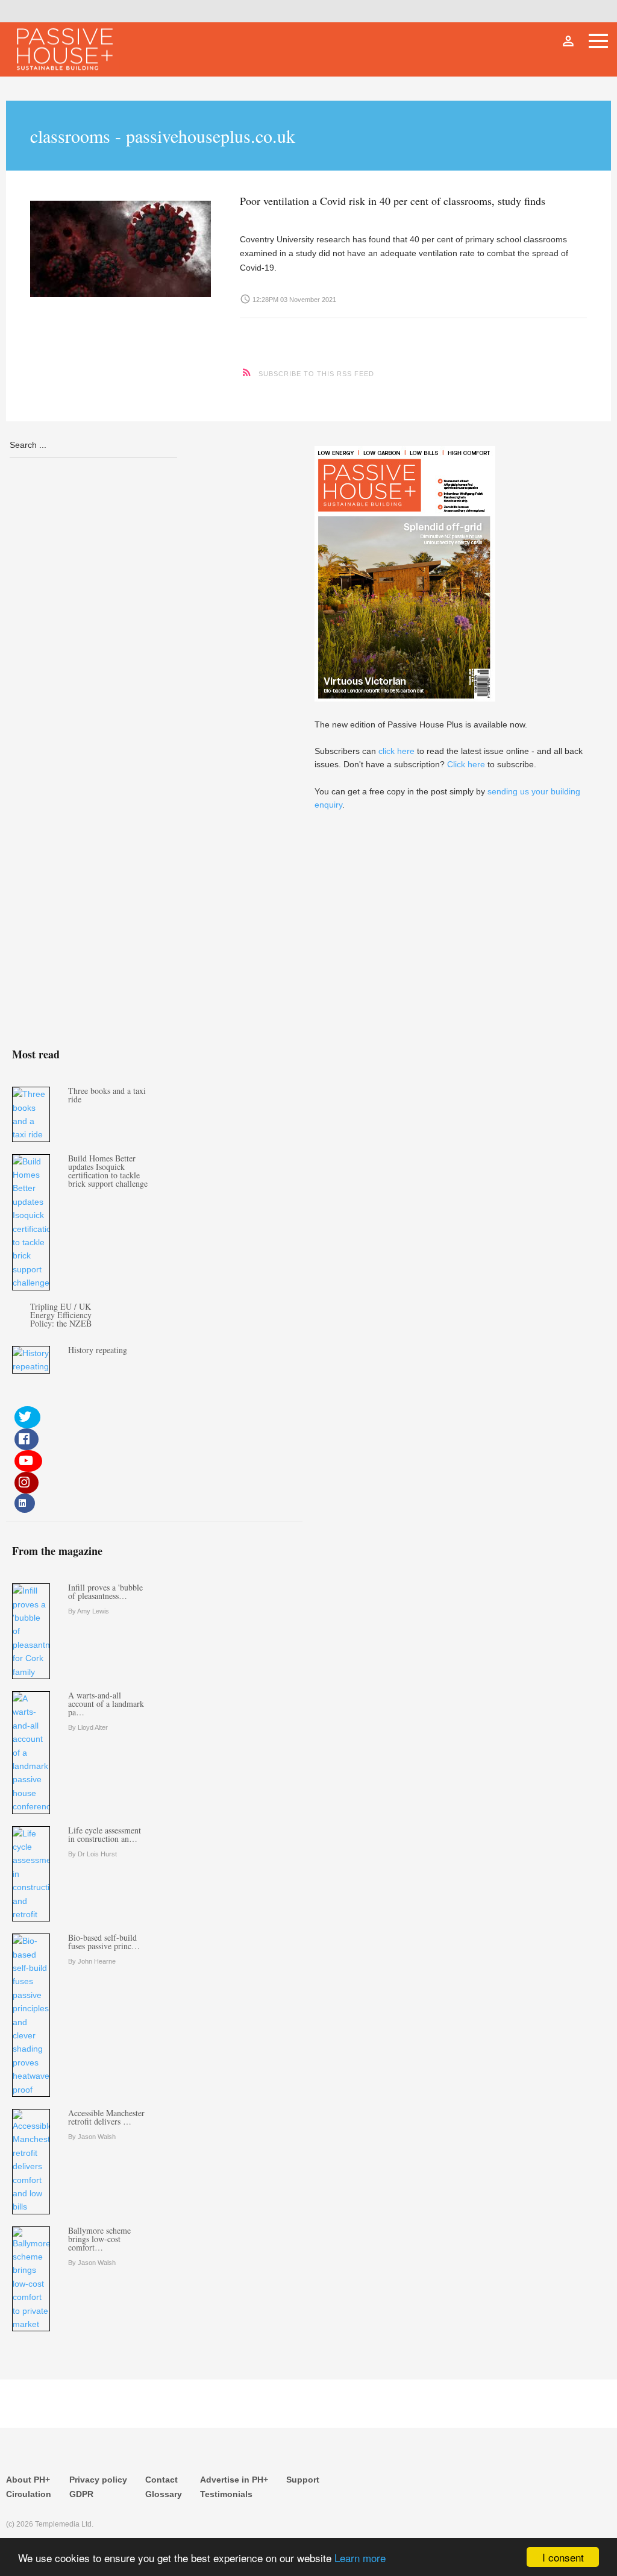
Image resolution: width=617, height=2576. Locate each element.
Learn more (360, 2558)
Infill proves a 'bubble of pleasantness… (105, 1591)
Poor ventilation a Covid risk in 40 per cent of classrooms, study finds (393, 201)
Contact (161, 2480)
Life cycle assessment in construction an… (105, 1834)
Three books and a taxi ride (107, 1095)
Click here (466, 764)
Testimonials (226, 2494)
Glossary (164, 2494)
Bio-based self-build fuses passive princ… (104, 1942)
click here (396, 751)
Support (303, 2480)
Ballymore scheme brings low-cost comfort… (99, 2239)
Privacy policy (98, 2480)
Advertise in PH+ (234, 2480)
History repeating (98, 1350)
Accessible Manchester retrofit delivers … (106, 2117)
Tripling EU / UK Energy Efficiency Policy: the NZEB (61, 1315)
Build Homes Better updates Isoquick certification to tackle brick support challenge (108, 1171)
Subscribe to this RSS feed (316, 374)
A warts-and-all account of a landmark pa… (106, 1704)
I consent (563, 2557)
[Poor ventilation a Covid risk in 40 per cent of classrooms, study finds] (123, 246)
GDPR (81, 2494)
